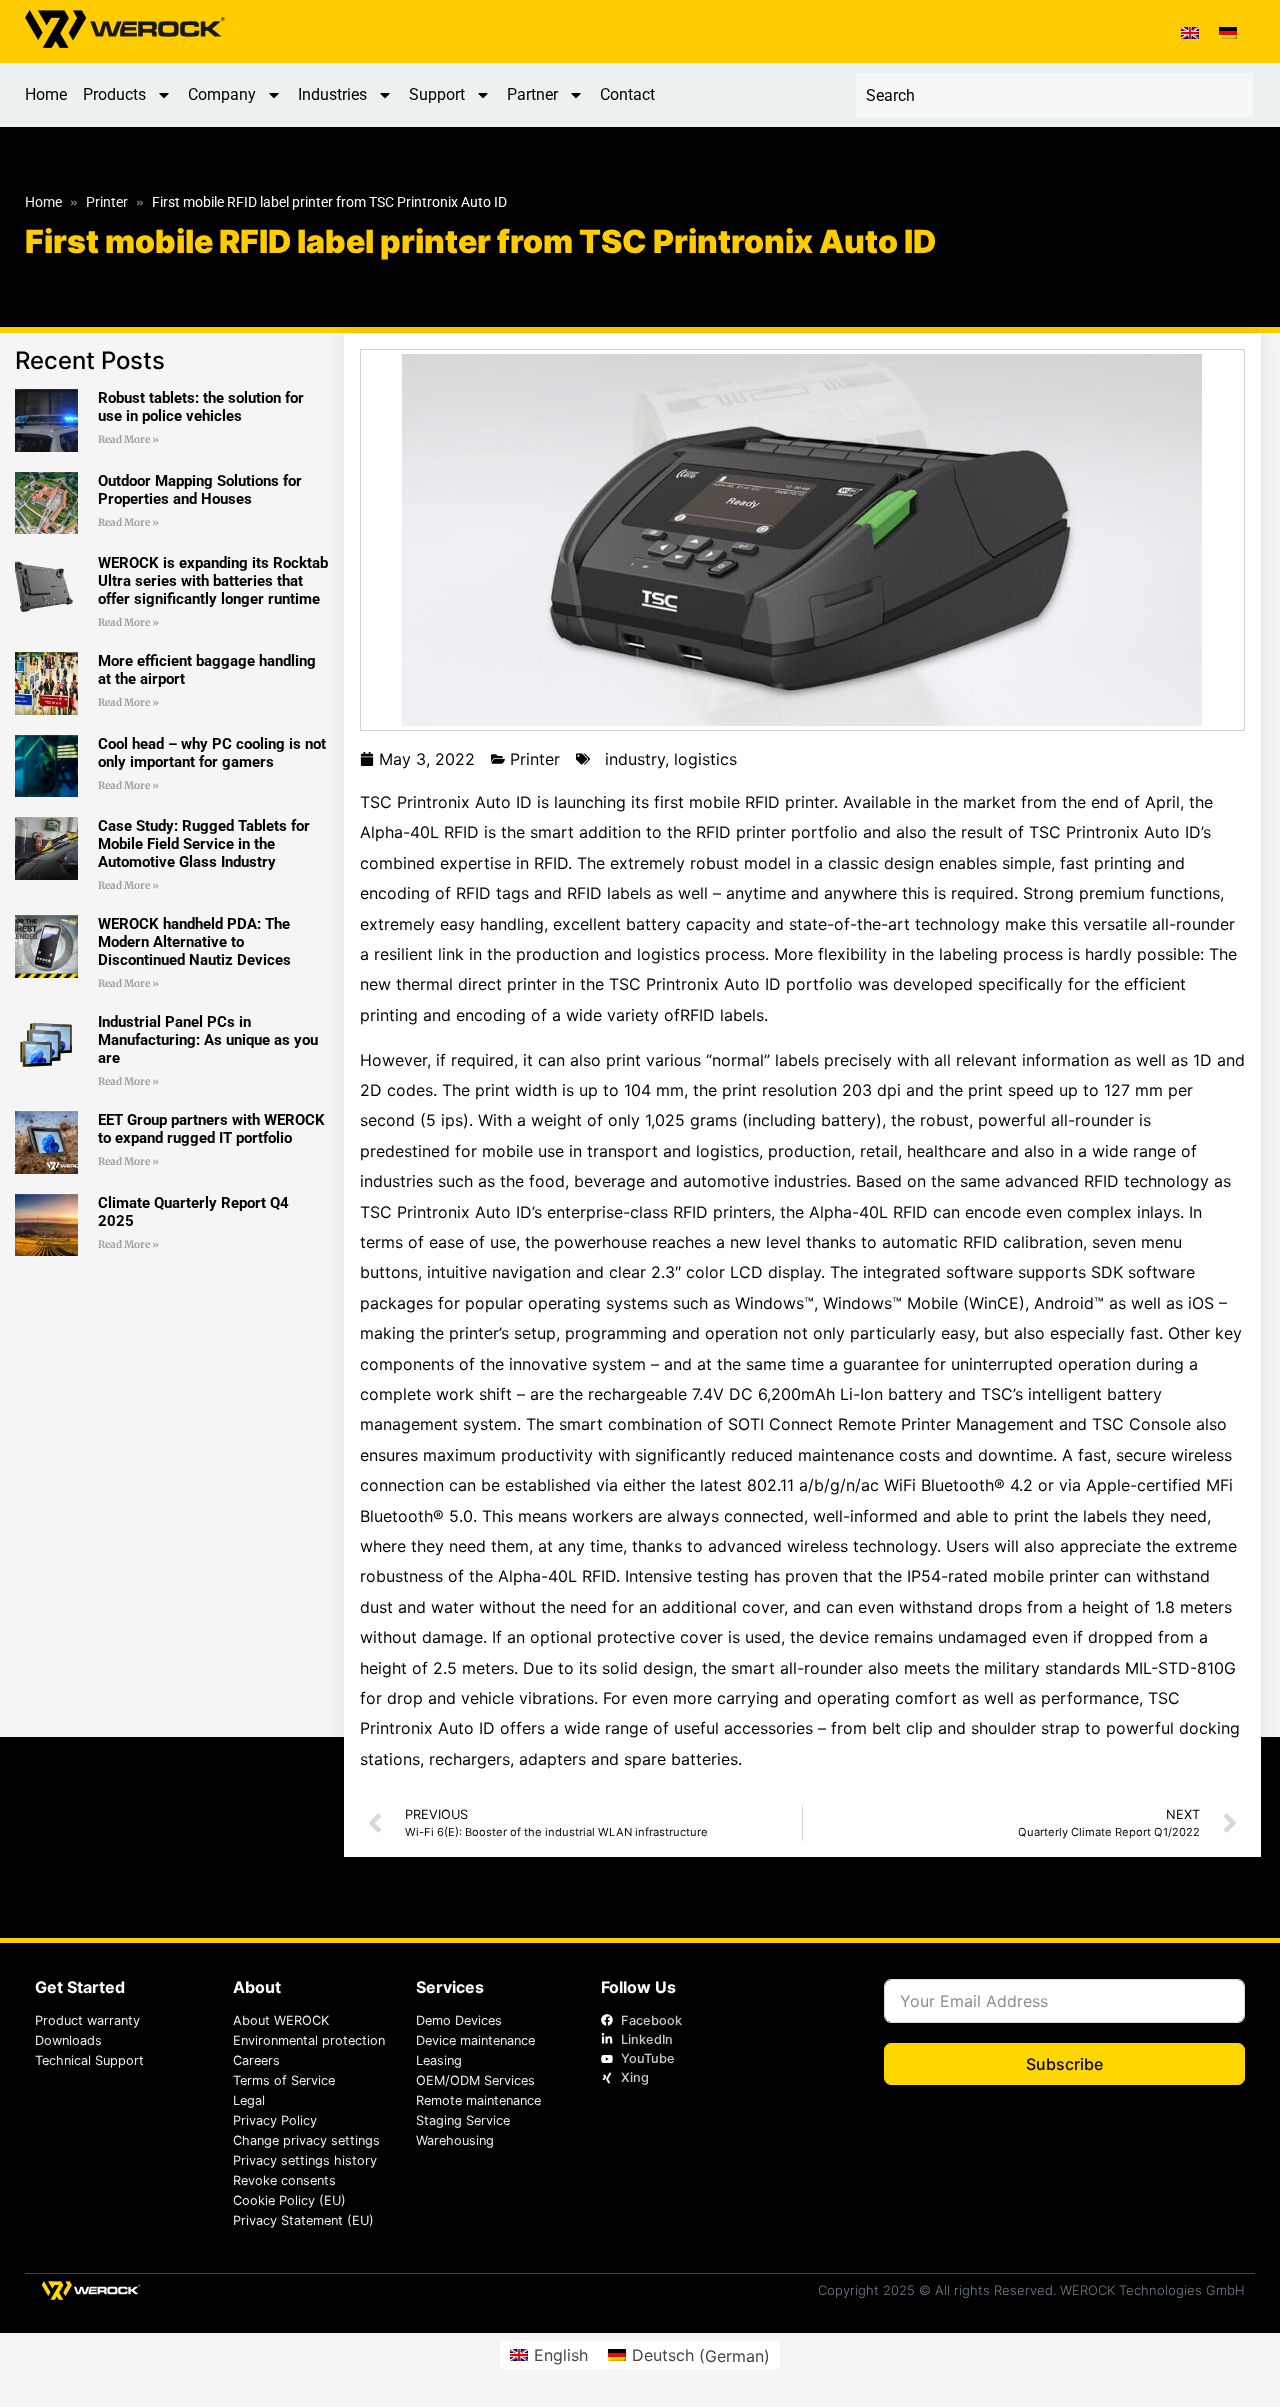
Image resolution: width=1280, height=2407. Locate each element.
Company (222, 94)
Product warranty (87, 2020)
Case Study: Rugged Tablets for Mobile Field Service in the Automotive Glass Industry (204, 844)
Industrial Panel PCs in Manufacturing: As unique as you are (208, 1040)
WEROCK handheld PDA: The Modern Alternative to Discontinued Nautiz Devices (194, 942)
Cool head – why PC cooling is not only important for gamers (212, 753)
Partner (532, 94)
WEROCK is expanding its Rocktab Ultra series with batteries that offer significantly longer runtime (213, 581)
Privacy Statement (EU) (303, 2220)
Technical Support (89, 2060)
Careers (256, 2060)
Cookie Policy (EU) (289, 2200)
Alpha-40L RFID (419, 832)
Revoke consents (284, 2180)
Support (437, 94)
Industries (332, 94)
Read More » (128, 439)
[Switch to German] (1228, 31)
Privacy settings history (305, 2160)
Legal (249, 2100)
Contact (627, 94)
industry (635, 759)
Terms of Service (284, 2080)
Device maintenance (475, 2040)
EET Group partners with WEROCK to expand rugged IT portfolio (211, 1129)
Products (114, 94)
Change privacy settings (306, 2140)
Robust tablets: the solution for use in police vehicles (201, 407)
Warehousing (455, 2140)
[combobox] (1054, 95)
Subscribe (1064, 2064)
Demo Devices (459, 2020)
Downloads (68, 2040)
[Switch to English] (1190, 31)
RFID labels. (724, 1015)
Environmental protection (309, 2040)
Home (46, 94)
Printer (107, 203)
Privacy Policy (275, 2120)
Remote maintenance (478, 2100)
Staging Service (463, 2120)
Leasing (439, 2060)
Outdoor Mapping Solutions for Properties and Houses (200, 490)
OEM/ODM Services (475, 2080)
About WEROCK (281, 2020)
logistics (705, 759)
